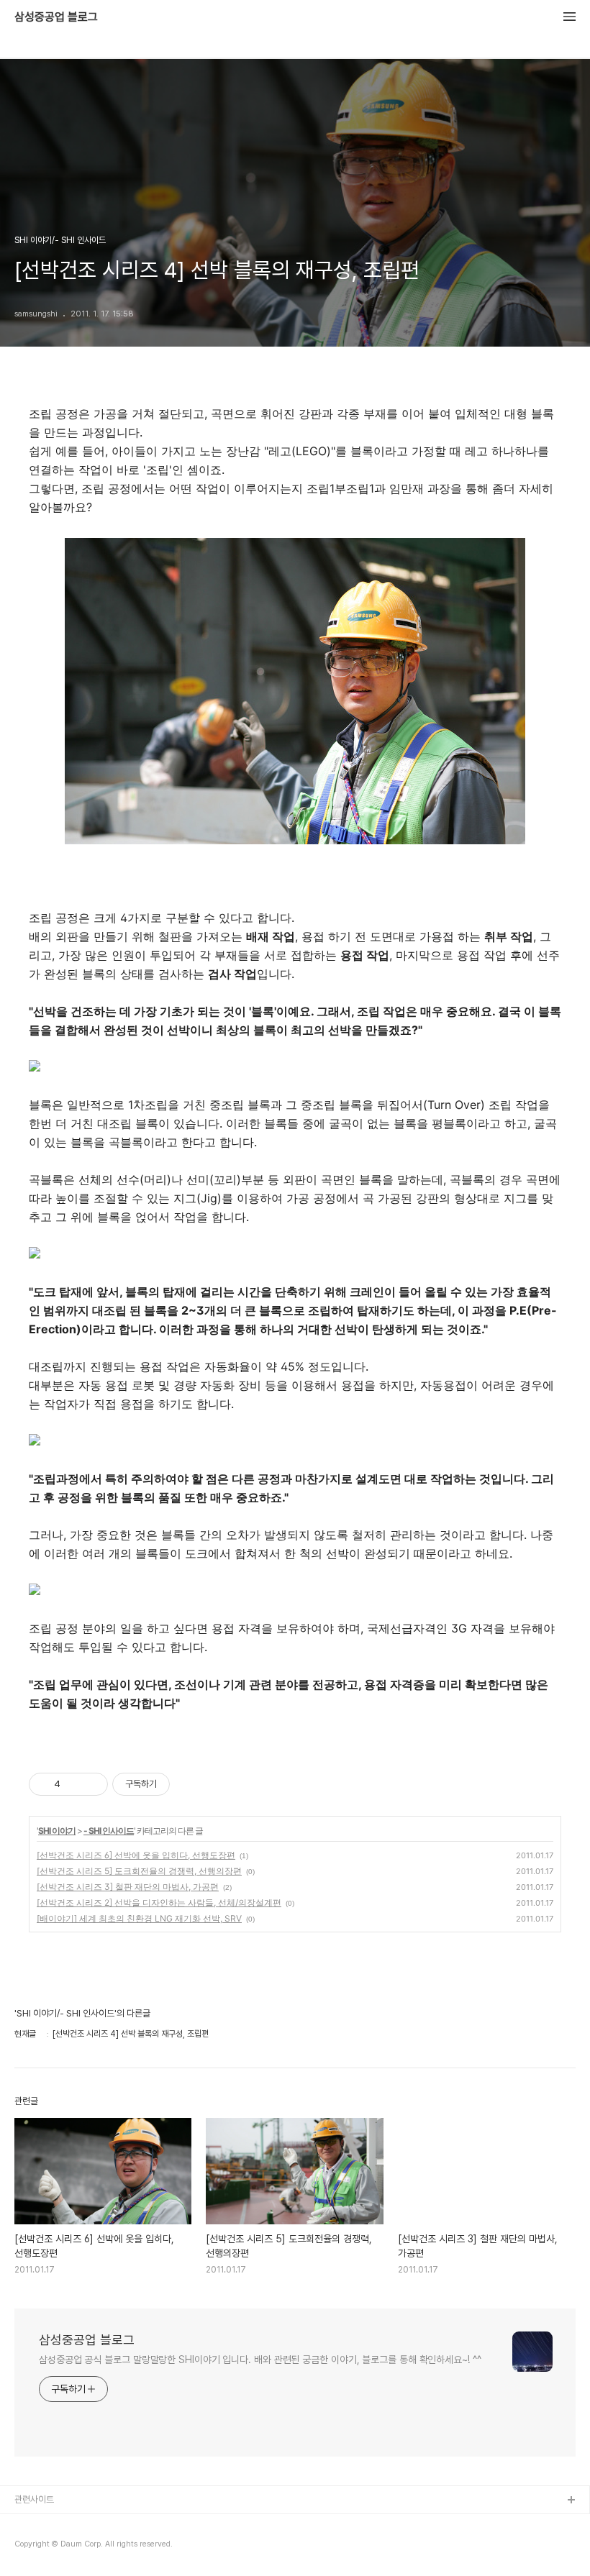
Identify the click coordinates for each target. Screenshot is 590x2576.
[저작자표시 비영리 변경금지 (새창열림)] (189, 1784)
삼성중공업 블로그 (56, 17)
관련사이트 (34, 2499)
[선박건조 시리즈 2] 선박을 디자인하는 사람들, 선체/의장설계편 (159, 1903)
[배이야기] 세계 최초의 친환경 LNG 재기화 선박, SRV (139, 1918)
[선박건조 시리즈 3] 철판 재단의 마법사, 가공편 (128, 1887)
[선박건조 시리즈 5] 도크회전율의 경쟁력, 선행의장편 (139, 1871)
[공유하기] (74, 1784)
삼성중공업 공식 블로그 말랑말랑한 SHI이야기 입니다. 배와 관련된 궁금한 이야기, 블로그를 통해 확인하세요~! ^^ (260, 2360)
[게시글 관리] (92, 1784)
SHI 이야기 (57, 1831)
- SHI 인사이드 (109, 1831)
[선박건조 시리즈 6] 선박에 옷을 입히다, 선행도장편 (136, 1855)
